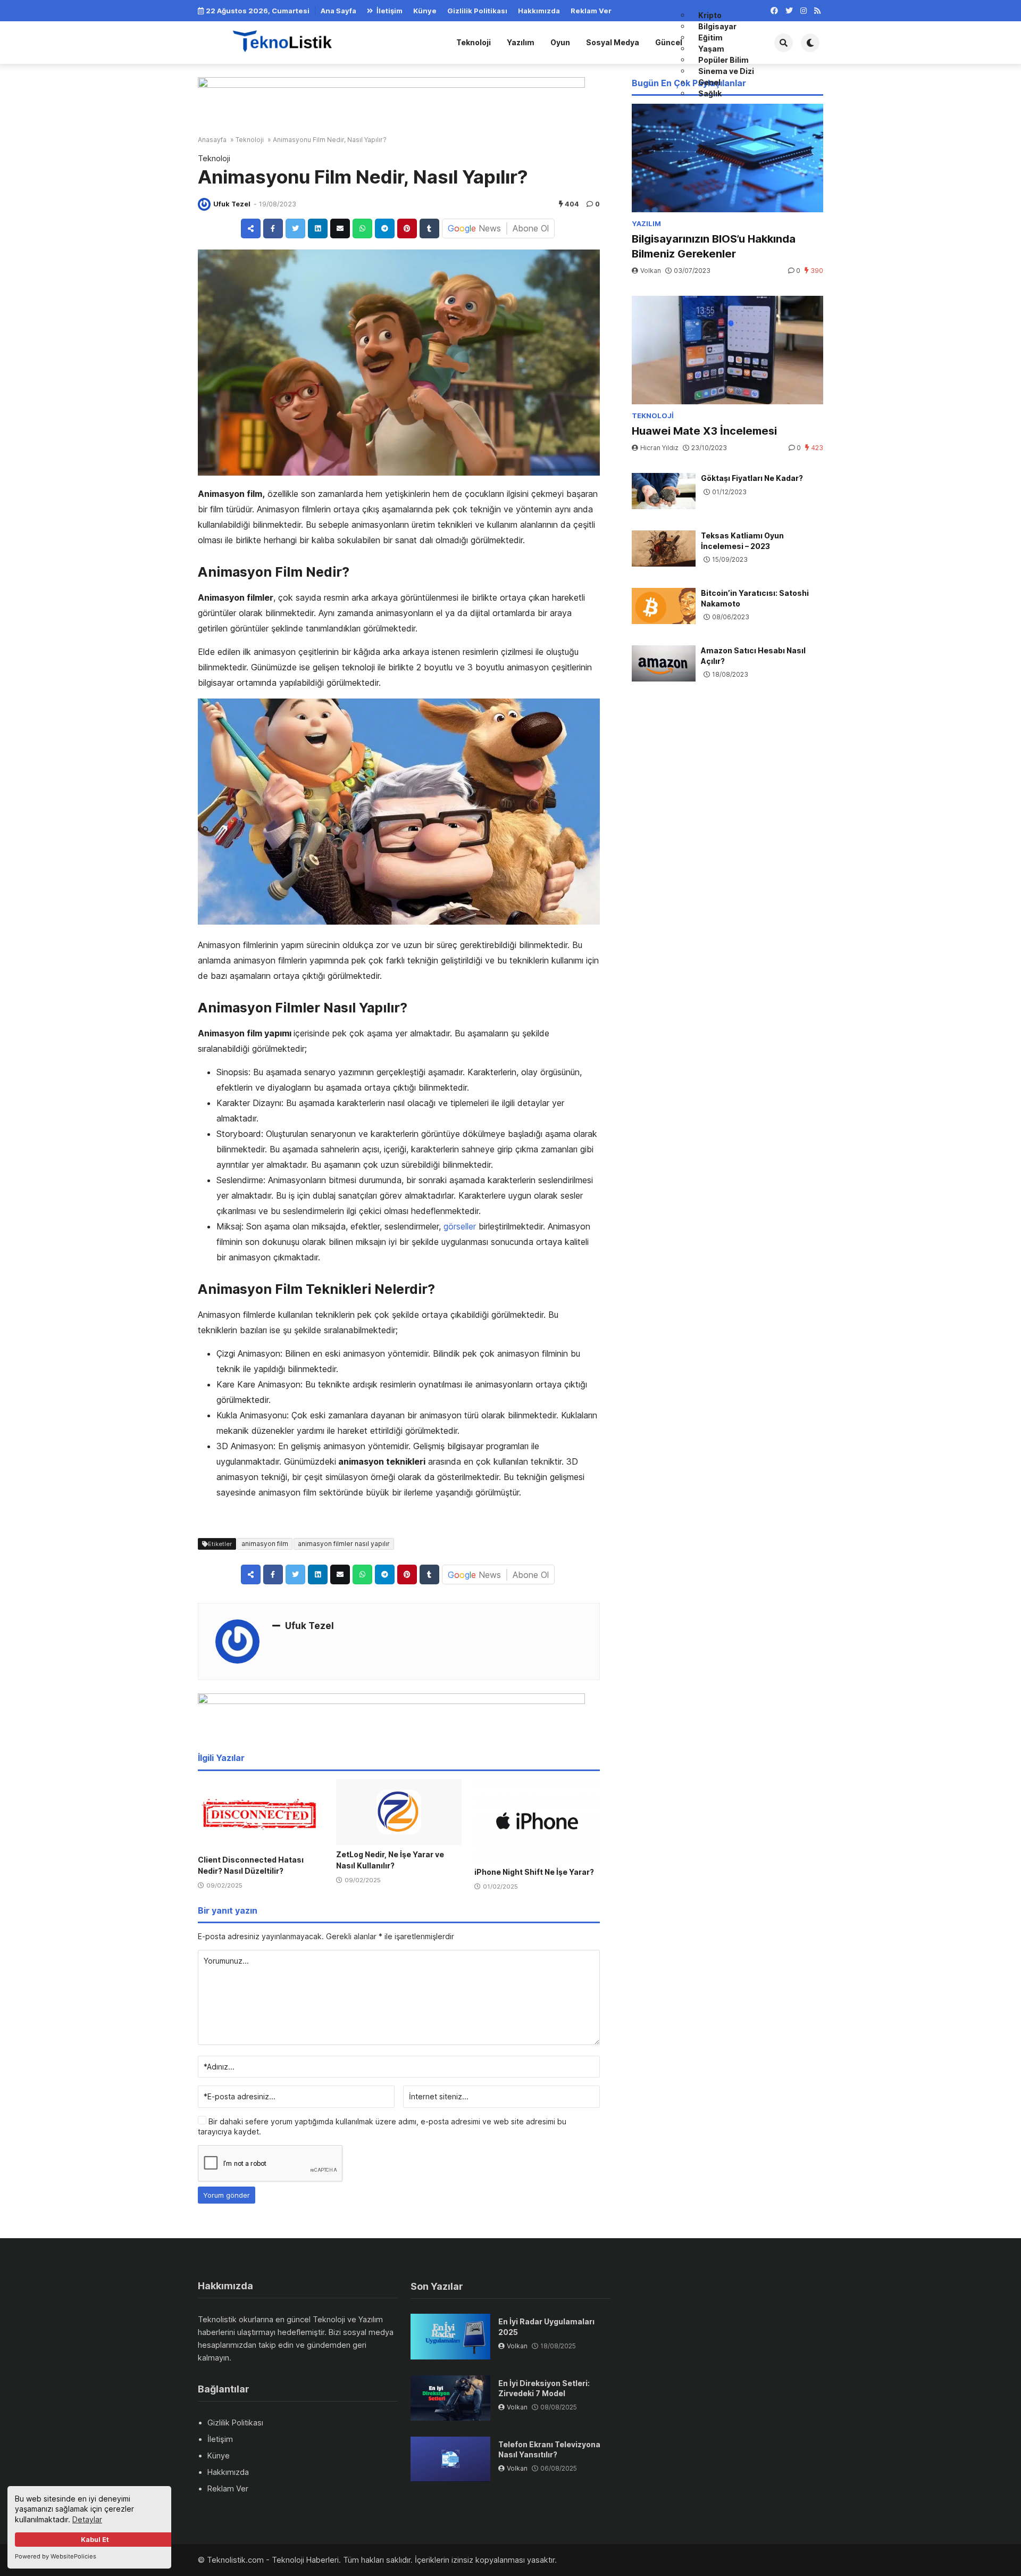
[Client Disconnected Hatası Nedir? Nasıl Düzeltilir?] (261, 1815)
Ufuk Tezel (232, 204)
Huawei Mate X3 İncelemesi (704, 431)
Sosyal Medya (613, 42)
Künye (425, 11)
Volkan (651, 271)
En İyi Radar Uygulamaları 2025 (546, 2327)
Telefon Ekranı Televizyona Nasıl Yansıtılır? (549, 2450)
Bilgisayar (717, 26)
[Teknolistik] (291, 41)
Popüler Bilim (723, 60)
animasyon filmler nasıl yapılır (344, 1544)
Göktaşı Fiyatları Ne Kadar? (752, 478)
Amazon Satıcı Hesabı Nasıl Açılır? (753, 656)
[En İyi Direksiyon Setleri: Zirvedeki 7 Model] (450, 2398)
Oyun (560, 42)
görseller (460, 1226)
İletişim (390, 11)
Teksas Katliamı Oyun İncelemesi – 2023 (742, 541)
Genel (709, 82)
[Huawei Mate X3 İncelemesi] (727, 350)
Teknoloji (474, 42)
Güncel (669, 42)
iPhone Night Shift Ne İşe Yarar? (534, 1872)
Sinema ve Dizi (726, 71)
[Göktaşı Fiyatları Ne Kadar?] (664, 491)
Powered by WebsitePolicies (56, 2556)
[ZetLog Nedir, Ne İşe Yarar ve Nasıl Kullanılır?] (399, 1812)
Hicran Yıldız (659, 448)
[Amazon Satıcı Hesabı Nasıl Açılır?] (664, 663)
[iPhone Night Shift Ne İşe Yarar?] (537, 1821)
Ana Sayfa (338, 11)
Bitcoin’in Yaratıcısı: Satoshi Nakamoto (755, 598)
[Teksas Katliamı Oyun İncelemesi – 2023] (664, 549)
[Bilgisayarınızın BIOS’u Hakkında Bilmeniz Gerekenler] (727, 158)
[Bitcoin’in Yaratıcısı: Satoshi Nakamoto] (664, 606)
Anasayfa (212, 140)
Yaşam (711, 49)
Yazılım (521, 42)
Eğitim (710, 38)
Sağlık (710, 93)
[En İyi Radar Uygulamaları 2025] (450, 2336)
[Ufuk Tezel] (204, 204)
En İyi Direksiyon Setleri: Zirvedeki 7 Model (544, 2388)
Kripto (710, 15)
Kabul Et (95, 2540)
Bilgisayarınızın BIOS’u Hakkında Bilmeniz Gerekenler (714, 246)
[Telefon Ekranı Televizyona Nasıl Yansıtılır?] (450, 2459)
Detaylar (87, 2519)
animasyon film (265, 1544)
